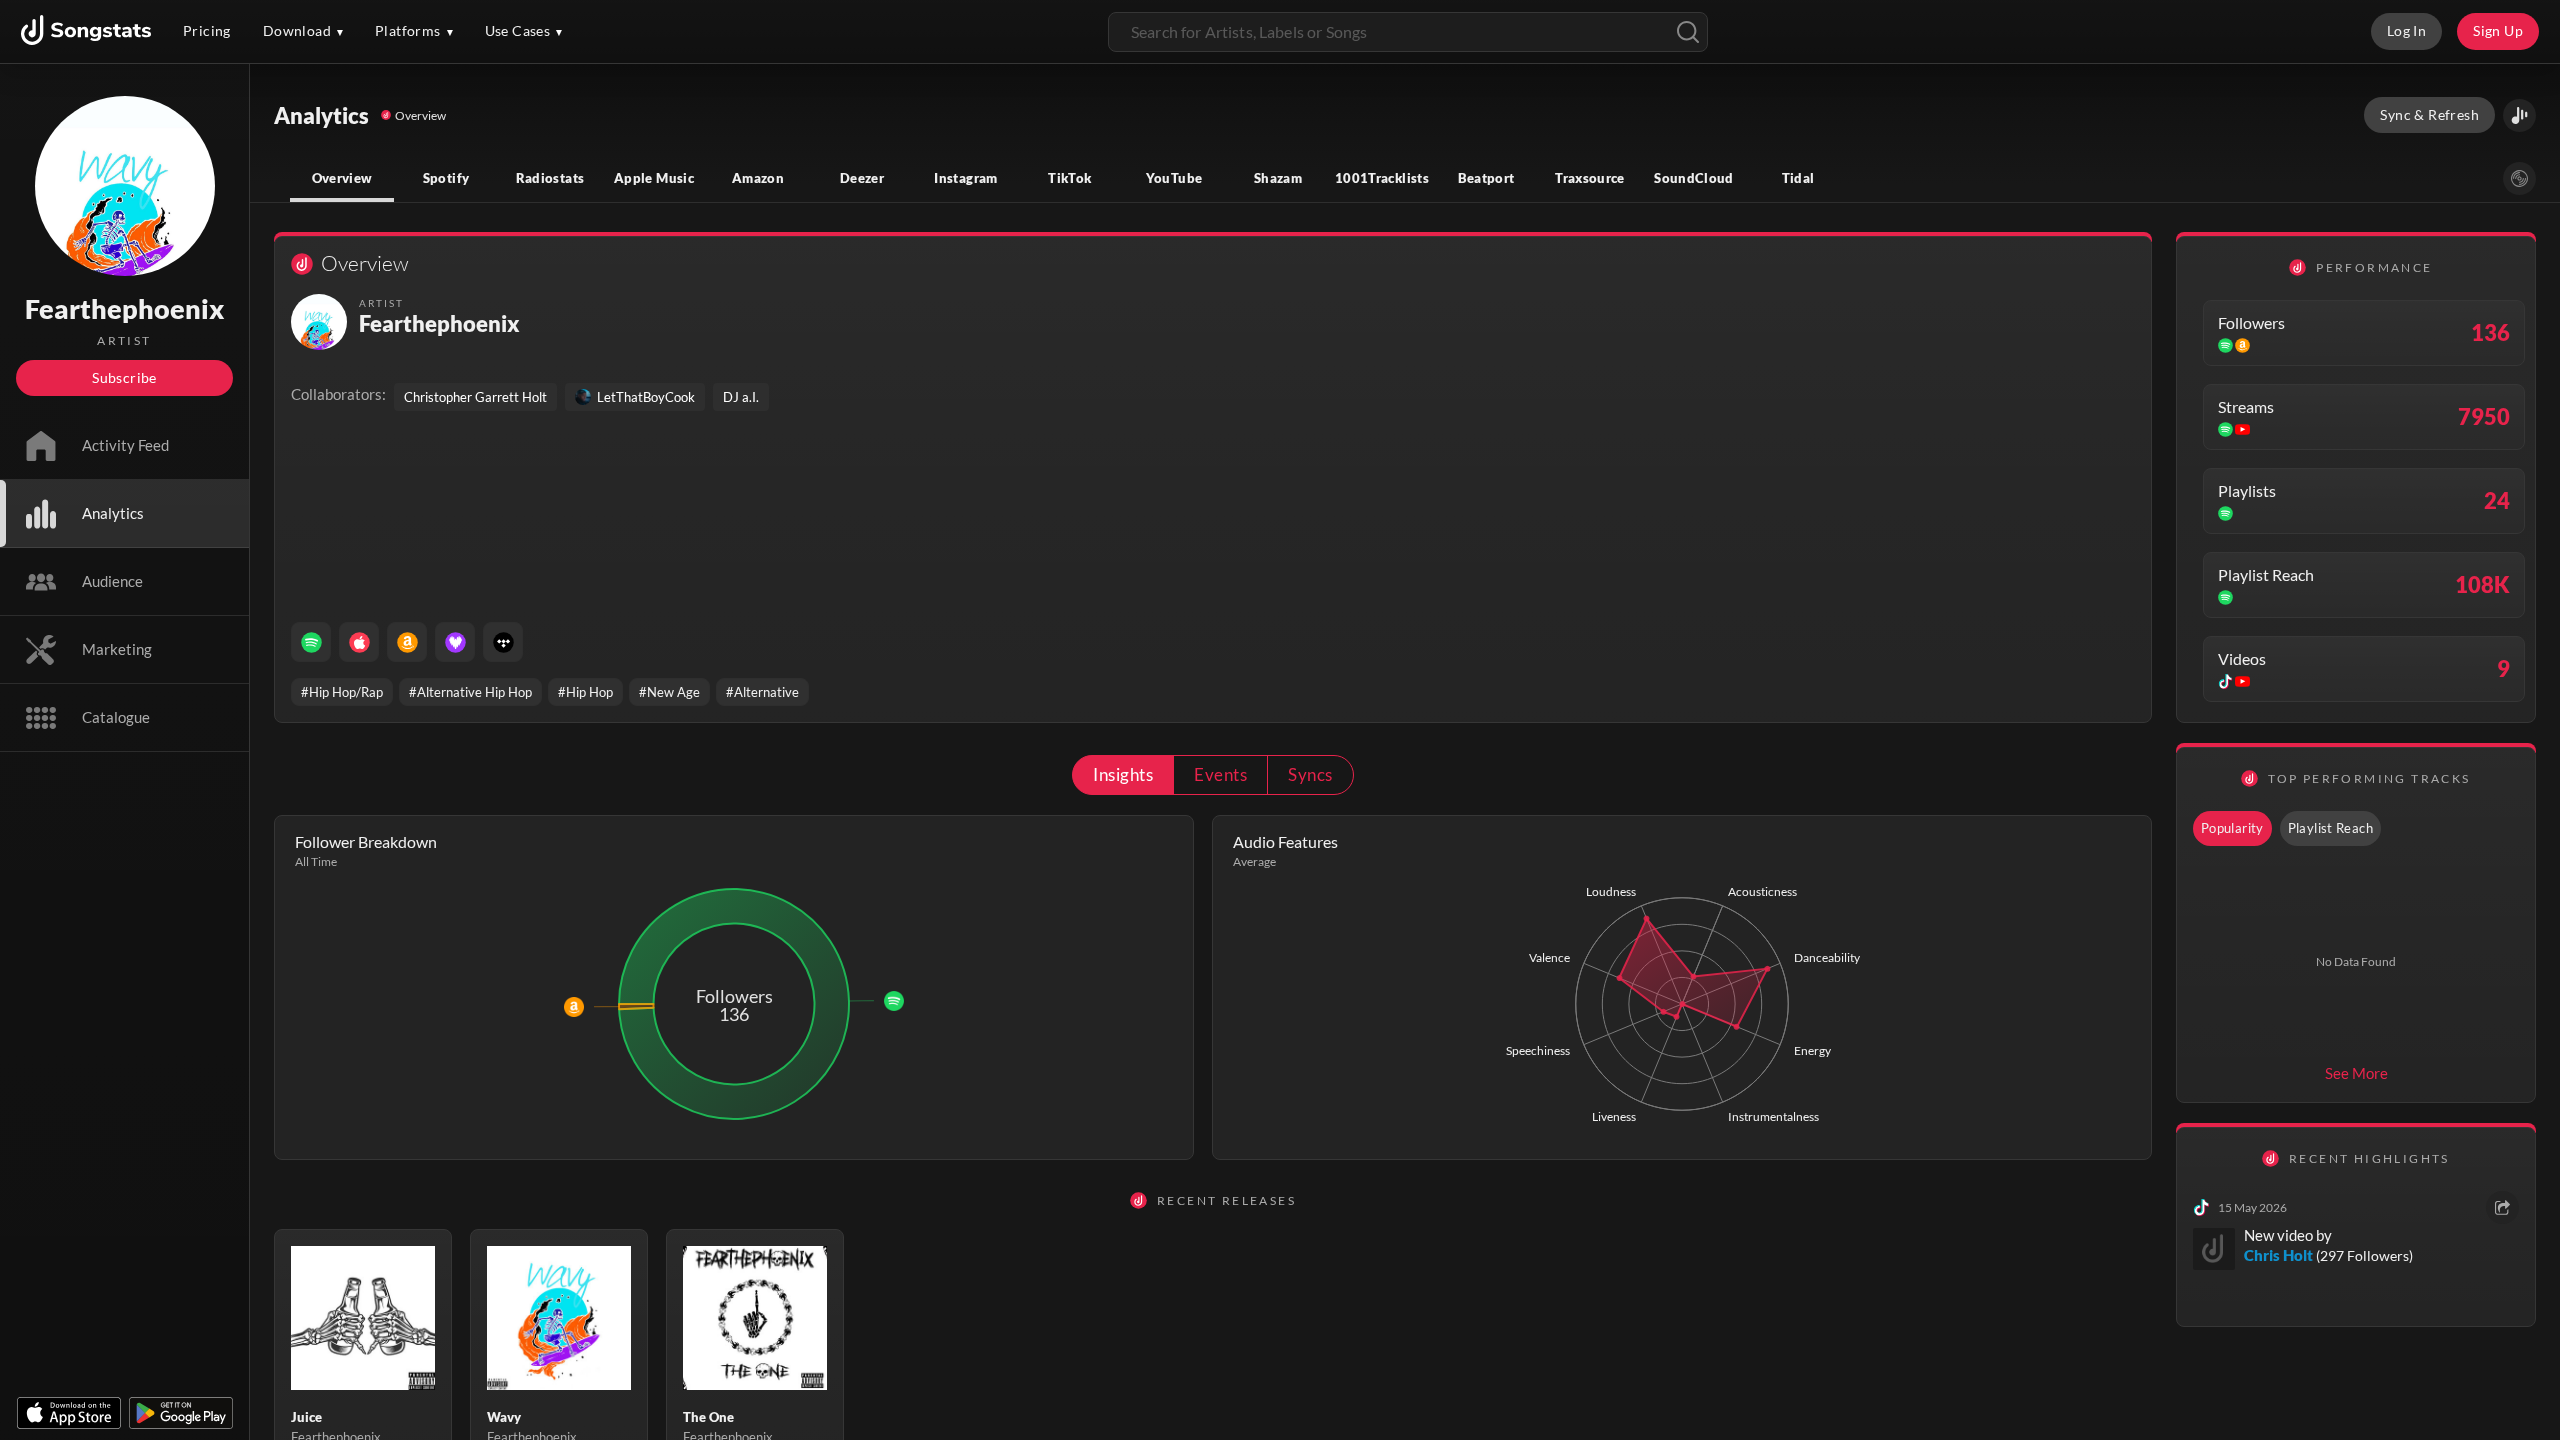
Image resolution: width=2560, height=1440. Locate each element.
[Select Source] (2519, 178)
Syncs (1310, 774)
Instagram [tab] (965, 178)
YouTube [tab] (1174, 178)
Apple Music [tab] (654, 178)
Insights (1123, 774)
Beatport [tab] (1486, 178)
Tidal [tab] (1798, 178)
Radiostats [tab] (550, 178)
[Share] (2502, 1207)
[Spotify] (311, 642)
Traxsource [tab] (1590, 178)
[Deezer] (455, 642)
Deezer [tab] (862, 178)
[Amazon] (407, 642)
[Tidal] (503, 642)
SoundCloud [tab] (1694, 178)
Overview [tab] (342, 178)
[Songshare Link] (2519, 115)
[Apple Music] (359, 642)
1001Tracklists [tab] (1382, 178)
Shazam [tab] (1278, 178)
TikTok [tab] (1069, 178)
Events (1220, 774)
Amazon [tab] (758, 178)
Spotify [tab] (446, 178)
